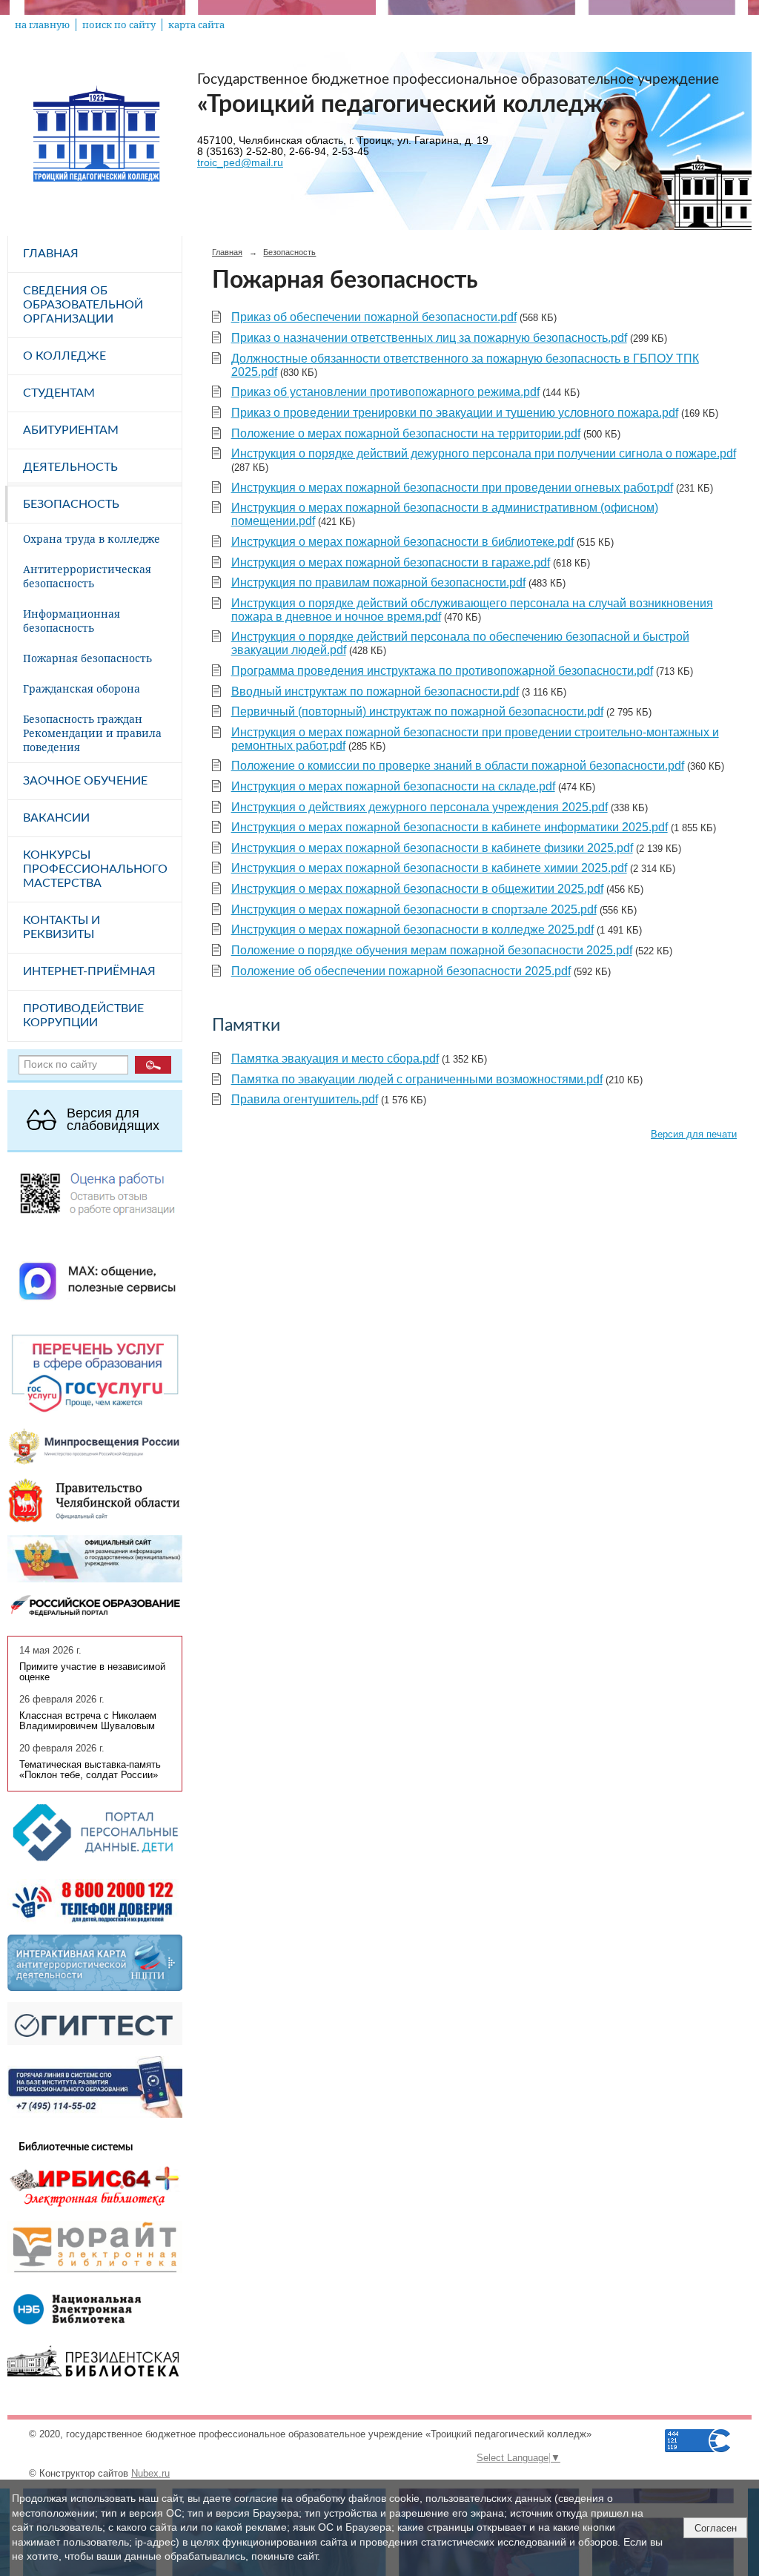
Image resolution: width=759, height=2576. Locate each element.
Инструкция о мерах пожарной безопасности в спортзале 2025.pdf (414, 909)
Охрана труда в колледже (92, 539)
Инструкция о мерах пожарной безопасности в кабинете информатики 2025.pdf (450, 827)
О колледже (64, 356)
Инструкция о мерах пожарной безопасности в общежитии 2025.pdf (417, 889)
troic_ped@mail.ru (240, 163)
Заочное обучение (85, 781)
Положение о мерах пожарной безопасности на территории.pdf (406, 433)
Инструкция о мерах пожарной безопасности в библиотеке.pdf (402, 542)
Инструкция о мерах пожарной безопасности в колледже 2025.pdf (412, 929)
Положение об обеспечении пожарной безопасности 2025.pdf (401, 971)
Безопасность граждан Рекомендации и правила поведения (92, 733)
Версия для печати (694, 1135)
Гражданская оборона (82, 688)
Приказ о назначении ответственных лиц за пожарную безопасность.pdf (429, 338)
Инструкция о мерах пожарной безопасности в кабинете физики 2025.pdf (432, 848)
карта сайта (196, 25)
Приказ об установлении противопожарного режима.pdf (385, 392)
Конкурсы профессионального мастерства (95, 869)
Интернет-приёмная (89, 971)
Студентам (59, 393)
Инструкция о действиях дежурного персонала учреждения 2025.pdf (420, 807)
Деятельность (70, 467)
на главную (42, 25)
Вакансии (56, 818)
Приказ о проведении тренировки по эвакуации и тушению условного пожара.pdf (455, 413)
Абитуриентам (71, 430)
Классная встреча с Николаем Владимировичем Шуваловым (88, 1721)
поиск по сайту (119, 25)
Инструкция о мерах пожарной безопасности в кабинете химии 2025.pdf (429, 868)
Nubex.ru (150, 2474)
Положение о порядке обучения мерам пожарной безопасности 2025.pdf (432, 950)
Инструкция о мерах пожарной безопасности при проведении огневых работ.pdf (452, 488)
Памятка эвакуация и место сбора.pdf (335, 1059)
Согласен (716, 2528)
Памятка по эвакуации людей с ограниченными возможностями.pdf (417, 1079)
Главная (51, 254)
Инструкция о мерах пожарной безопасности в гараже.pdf (391, 562)
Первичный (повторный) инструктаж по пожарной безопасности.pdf (417, 711)
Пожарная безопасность (87, 658)
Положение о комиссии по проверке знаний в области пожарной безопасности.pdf (458, 766)
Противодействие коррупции (83, 1015)
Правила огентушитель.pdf (305, 1099)
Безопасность (71, 504)
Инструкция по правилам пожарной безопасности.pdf (378, 582)
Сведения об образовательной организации (83, 305)
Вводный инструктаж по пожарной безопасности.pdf (375, 691)
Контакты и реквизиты (62, 927)
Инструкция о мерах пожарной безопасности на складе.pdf (393, 786)
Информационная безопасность (72, 621)
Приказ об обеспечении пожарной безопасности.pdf (374, 317)
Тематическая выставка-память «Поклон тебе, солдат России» (90, 1770)
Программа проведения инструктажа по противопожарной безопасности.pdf (442, 671)
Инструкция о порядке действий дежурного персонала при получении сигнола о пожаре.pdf (484, 453)
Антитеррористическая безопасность (87, 576)
